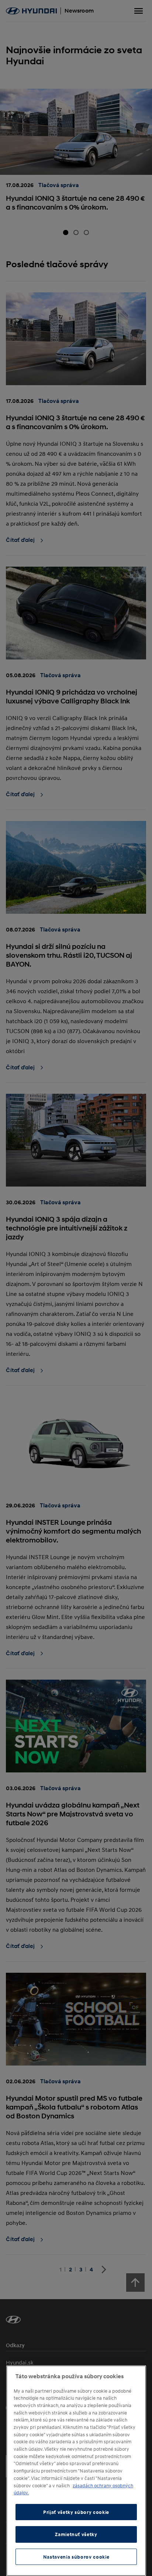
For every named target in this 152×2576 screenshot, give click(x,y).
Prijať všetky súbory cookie (76, 2512)
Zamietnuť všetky (76, 2534)
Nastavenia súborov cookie (76, 2557)
